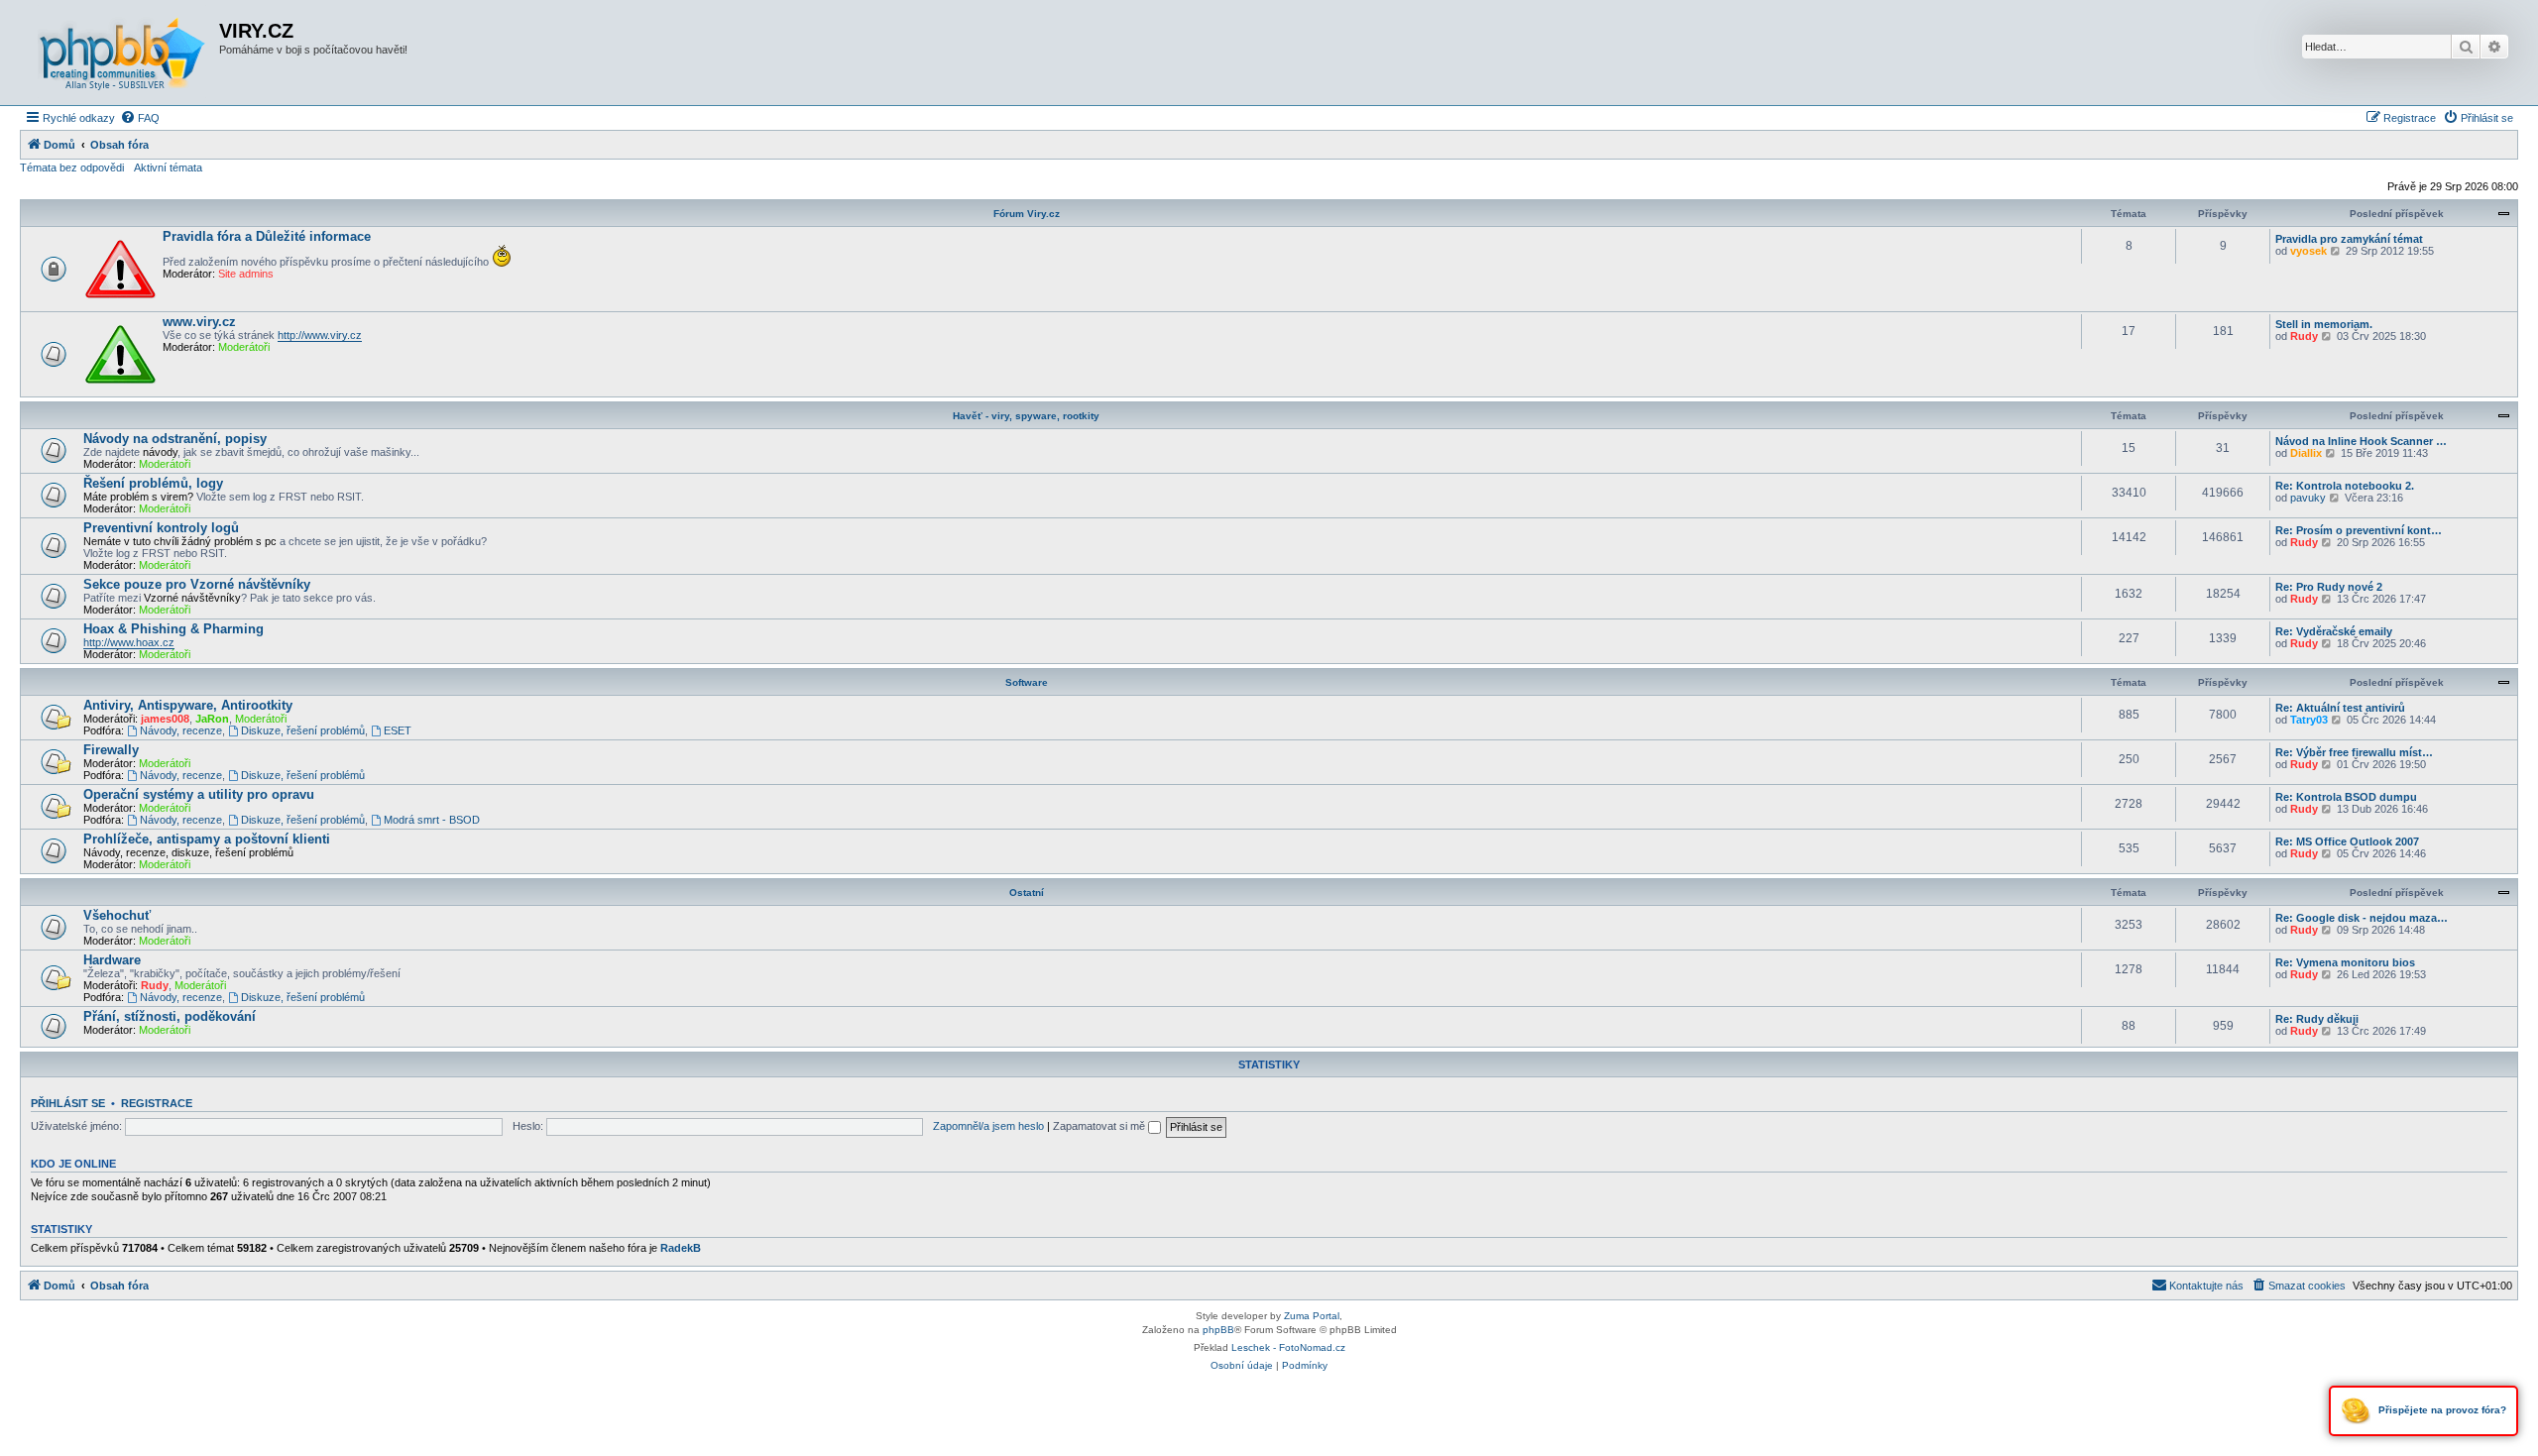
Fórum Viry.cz (1027, 214)
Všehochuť (117, 915)
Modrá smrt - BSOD (432, 820)
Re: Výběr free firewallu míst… (2354, 752)
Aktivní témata (168, 168)
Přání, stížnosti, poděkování (170, 1016)
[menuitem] (140, 118)
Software (1027, 682)
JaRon (212, 719)
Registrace (157, 1103)
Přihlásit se (68, 1103)
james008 (165, 719)
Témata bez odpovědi (72, 168)
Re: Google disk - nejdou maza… (2362, 918)
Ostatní (1027, 893)
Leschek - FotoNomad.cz (1288, 1347)
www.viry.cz (199, 322)
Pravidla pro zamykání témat (2349, 239)
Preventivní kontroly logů (161, 528)
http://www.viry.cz (320, 335)
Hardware (112, 960)
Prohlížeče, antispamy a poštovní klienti (207, 839)
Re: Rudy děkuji (2317, 1019)
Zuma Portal (1312, 1316)
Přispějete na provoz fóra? (2441, 1410)
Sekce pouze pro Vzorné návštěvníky (197, 584)
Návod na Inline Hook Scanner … (2361, 441)
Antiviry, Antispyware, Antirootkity (188, 705)
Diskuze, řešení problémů (303, 730)
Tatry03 (2309, 720)
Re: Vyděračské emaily (2334, 631)
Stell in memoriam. (2324, 324)
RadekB (681, 1248)
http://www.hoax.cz (129, 642)
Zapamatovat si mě (1100, 1126)
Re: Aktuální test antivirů (2340, 708)
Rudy (2304, 336)
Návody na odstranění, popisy (175, 439)
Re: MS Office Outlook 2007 (2347, 841)
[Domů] (122, 53)
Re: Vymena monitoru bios (2345, 962)
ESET (398, 730)
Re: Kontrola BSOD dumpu (2346, 797)
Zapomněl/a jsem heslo (988, 1126)
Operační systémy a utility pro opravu (199, 794)
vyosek (2308, 251)
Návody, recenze (181, 730)
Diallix (2306, 453)
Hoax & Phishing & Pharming (173, 629)
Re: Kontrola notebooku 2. (2345, 486)
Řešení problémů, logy (153, 483)
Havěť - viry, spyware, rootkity (1026, 416)
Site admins (246, 274)
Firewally (111, 750)
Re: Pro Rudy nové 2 (2329, 587)
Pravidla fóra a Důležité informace (267, 236)
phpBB (1218, 1330)
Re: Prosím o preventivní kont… (2359, 530)
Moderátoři (244, 347)
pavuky (2308, 498)
